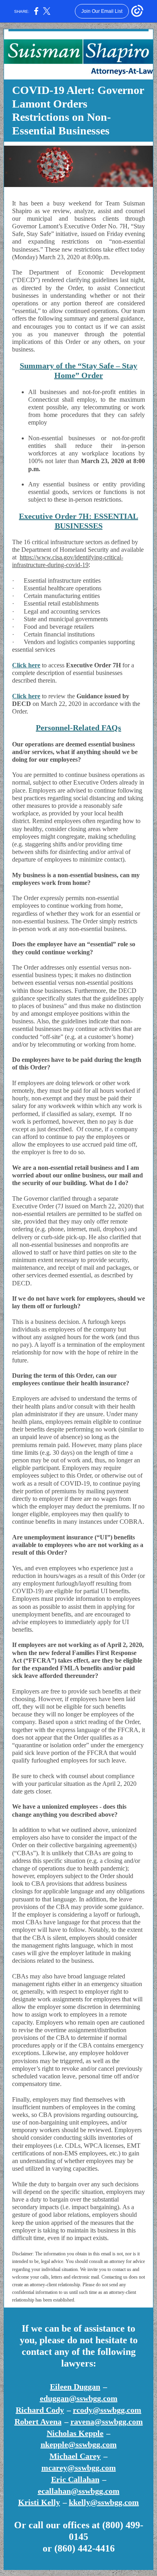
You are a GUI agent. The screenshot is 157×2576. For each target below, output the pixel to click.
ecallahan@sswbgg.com (79, 2491)
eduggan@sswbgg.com (79, 2398)
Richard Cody (40, 2410)
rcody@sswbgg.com (107, 2410)
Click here (26, 665)
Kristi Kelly (39, 2502)
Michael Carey (75, 2456)
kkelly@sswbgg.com (104, 2502)
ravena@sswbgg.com (107, 2421)
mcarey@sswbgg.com (79, 2468)
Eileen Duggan (75, 2387)
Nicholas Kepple (75, 2433)
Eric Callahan (75, 2479)
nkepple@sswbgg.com (79, 2444)
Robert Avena (38, 2421)
